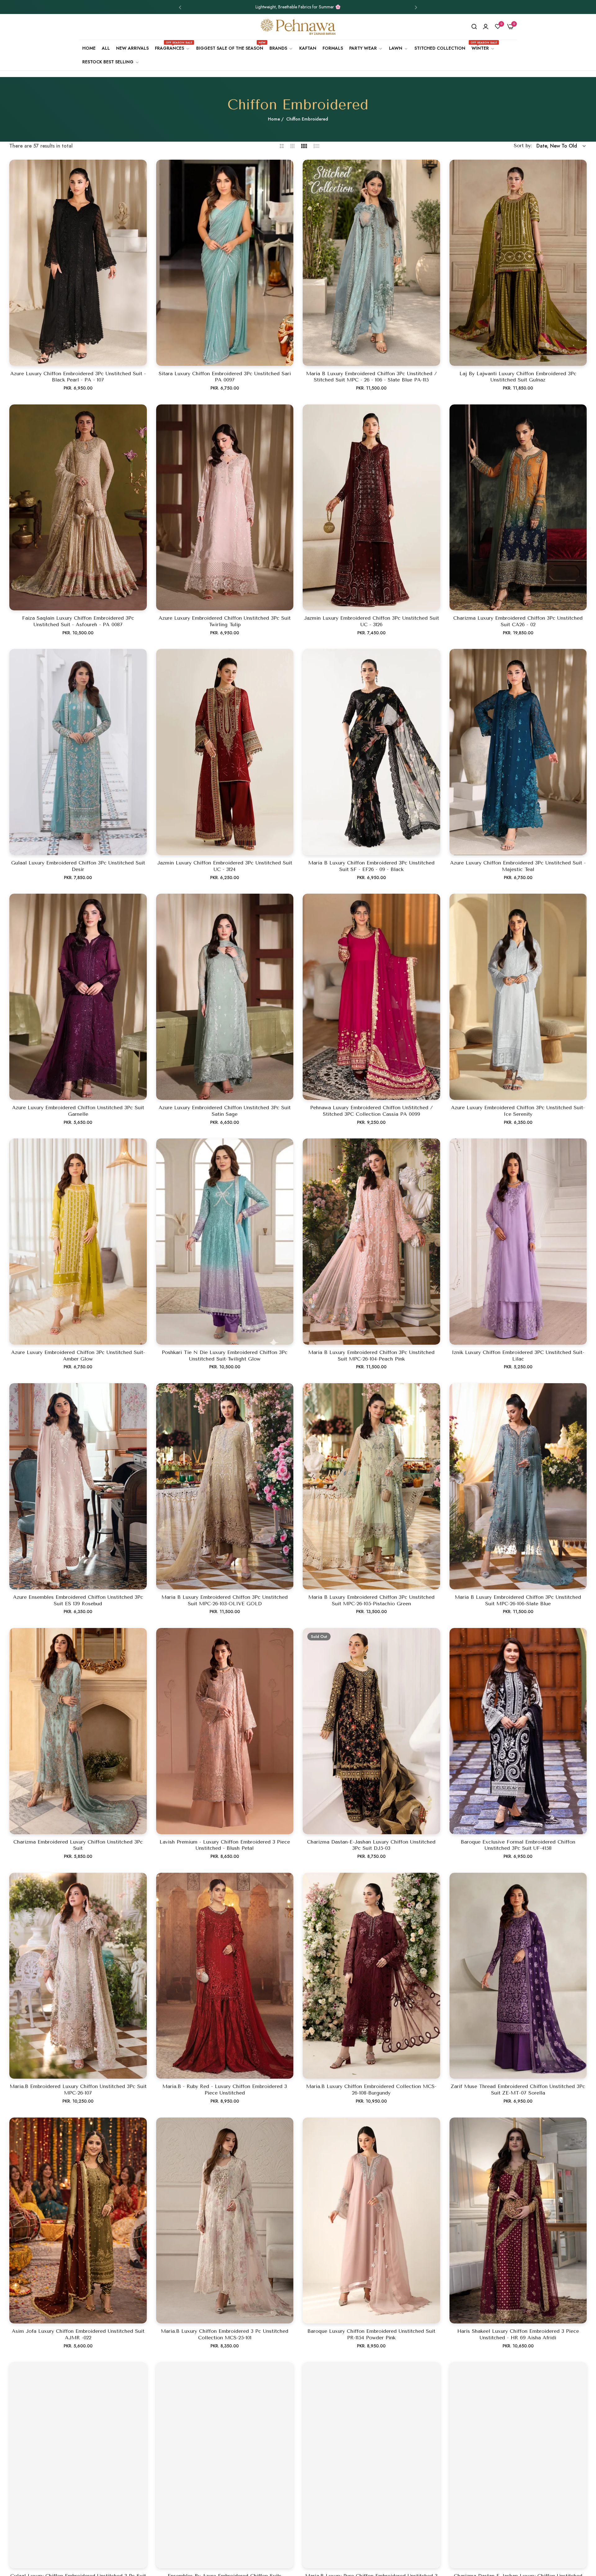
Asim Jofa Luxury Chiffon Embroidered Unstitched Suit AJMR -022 (78, 2334)
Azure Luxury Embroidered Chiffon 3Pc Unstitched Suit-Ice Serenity (518, 1111)
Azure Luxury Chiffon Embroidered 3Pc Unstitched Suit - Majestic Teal (518, 866)
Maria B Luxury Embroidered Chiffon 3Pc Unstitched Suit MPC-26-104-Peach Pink (371, 1356)
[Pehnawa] (298, 27)
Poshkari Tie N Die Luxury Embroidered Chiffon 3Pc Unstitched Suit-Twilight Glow (225, 1356)
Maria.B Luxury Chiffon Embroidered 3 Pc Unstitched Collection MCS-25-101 (225, 2334)
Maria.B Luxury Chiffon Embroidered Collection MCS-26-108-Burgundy (371, 2090)
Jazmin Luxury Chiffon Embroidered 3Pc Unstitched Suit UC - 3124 (225, 866)
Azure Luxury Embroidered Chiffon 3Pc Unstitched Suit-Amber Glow (78, 1356)
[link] (281, 48)
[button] (180, 7)
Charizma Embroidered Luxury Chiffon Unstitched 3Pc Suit (78, 1845)
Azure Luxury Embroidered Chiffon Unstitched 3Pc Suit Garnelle (78, 1111)
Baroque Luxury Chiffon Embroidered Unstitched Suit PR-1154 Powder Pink (371, 2334)
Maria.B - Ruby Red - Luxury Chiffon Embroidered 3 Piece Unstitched (225, 2090)
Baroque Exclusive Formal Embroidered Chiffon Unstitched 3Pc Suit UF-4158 (518, 1845)
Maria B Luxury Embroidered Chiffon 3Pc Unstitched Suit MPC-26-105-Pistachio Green (371, 1600)
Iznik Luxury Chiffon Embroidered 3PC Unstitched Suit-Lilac (518, 1356)
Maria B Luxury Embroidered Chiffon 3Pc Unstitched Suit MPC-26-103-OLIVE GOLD (225, 1600)
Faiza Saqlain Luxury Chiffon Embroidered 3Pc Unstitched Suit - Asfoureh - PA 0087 (78, 621)
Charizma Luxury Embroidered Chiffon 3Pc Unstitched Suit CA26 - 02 (518, 621)
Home (274, 119)
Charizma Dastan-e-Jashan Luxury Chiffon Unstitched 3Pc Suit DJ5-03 (371, 1845)
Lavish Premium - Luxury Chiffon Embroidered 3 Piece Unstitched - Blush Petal (225, 1845)
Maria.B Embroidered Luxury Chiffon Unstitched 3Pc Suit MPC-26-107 (78, 2090)
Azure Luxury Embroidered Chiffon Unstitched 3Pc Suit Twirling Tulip (225, 621)
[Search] (474, 27)
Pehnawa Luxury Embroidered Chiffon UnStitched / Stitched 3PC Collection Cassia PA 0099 (371, 1111)
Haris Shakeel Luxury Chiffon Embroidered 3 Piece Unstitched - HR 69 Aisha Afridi (518, 2334)
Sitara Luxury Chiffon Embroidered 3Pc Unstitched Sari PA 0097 (225, 377)
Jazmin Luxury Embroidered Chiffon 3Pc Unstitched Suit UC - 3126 (371, 621)
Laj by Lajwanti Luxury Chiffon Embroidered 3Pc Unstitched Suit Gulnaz (518, 377)
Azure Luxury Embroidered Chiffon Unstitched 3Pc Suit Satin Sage (225, 1111)
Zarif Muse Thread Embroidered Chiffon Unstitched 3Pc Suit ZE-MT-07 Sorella (518, 2090)
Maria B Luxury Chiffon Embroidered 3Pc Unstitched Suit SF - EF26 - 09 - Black (371, 866)
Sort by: (523, 146)
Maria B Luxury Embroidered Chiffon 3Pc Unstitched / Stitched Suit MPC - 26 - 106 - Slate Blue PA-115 (371, 377)
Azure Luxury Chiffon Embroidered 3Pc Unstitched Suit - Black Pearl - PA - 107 (78, 377)
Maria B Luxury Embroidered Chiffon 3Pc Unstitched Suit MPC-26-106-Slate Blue (518, 1600)
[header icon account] (486, 27)
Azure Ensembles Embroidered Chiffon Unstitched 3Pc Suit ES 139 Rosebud (78, 1600)
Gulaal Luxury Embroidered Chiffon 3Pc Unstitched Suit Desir (78, 866)
